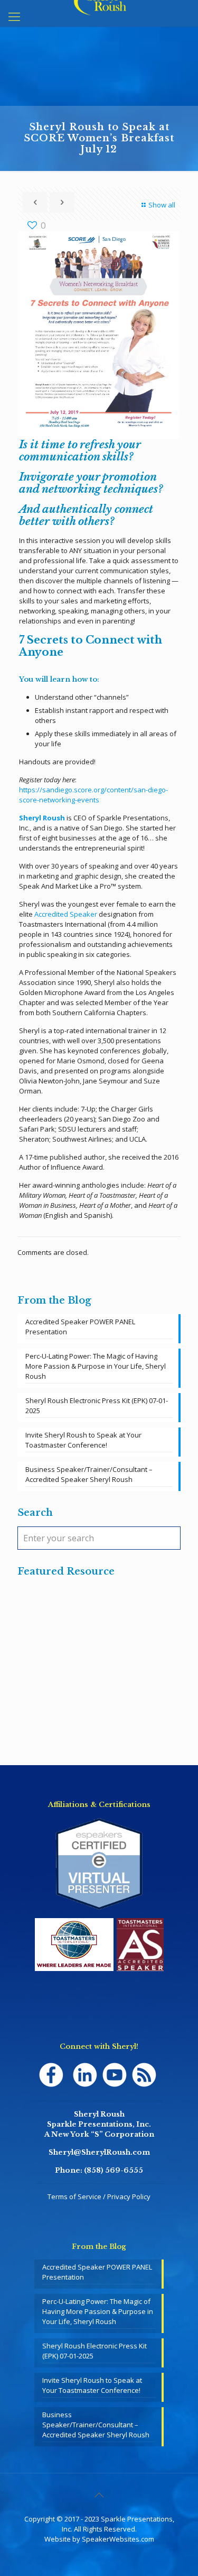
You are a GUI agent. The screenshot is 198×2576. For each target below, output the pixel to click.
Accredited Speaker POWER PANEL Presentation (80, 1327)
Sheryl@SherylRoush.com (99, 2152)
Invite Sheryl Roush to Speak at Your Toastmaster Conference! (83, 1440)
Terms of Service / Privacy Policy (99, 2197)
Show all (162, 205)
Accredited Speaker (67, 914)
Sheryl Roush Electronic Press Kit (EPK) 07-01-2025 (97, 1405)
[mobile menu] (14, 16)
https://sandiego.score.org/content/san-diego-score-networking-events (93, 795)
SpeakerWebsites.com (118, 2539)
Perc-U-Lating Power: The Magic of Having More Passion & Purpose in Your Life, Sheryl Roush (96, 1366)
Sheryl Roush (42, 818)
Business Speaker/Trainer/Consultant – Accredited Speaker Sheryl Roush (89, 1474)
